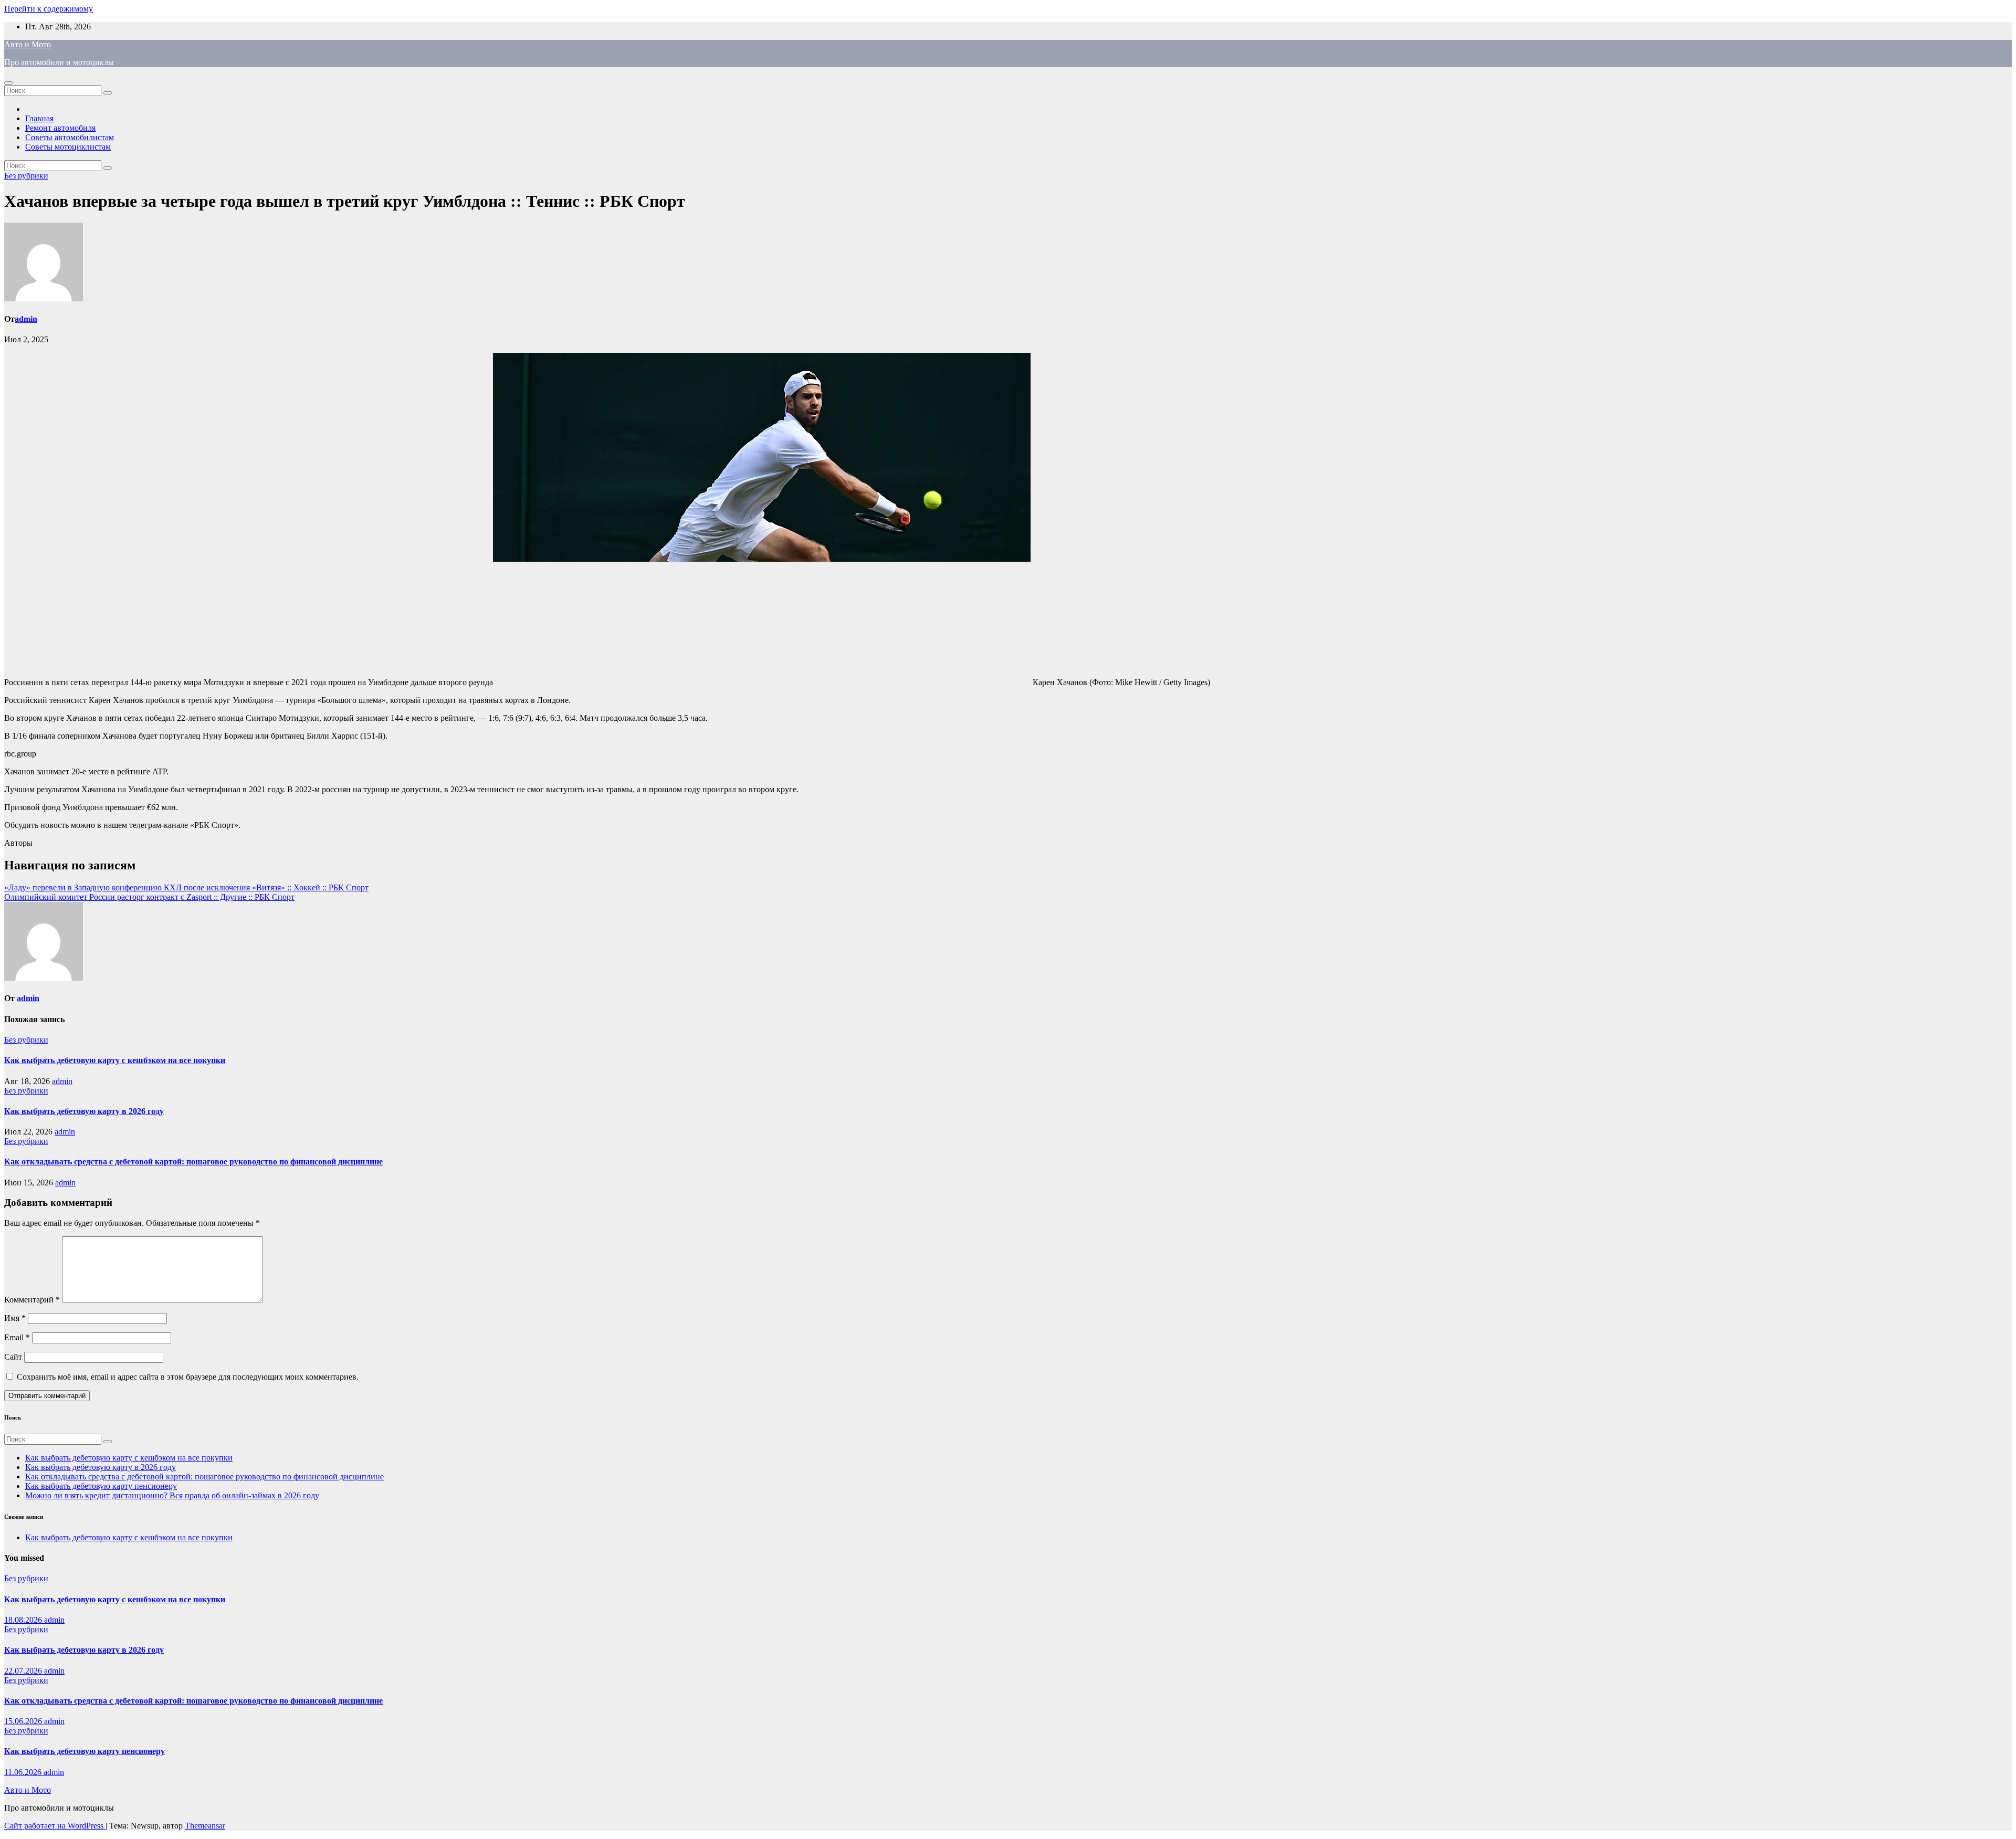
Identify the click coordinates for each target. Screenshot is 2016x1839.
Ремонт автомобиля (60, 128)
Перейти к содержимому (49, 9)
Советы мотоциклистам (68, 147)
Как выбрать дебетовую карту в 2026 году (84, 1111)
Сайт (13, 1357)
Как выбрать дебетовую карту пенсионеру (101, 1486)
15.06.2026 (24, 1721)
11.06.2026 (24, 1772)
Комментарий (32, 1300)
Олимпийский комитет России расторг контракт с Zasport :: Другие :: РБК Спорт (149, 897)
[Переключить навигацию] (8, 83)
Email (17, 1337)
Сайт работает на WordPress (55, 1826)
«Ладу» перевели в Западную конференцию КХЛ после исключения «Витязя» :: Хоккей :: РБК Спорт (186, 887)
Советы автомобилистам (70, 137)
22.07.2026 (24, 1671)
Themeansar (205, 1826)
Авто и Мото (28, 44)
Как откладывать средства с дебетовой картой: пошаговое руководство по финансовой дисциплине (193, 1162)
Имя (15, 1318)
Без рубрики (26, 176)
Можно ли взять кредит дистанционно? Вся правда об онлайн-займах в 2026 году (172, 1495)
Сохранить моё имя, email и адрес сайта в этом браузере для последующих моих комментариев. (188, 1377)
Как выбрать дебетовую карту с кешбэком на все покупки (115, 1060)
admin (26, 319)
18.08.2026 (24, 1620)
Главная (39, 118)
